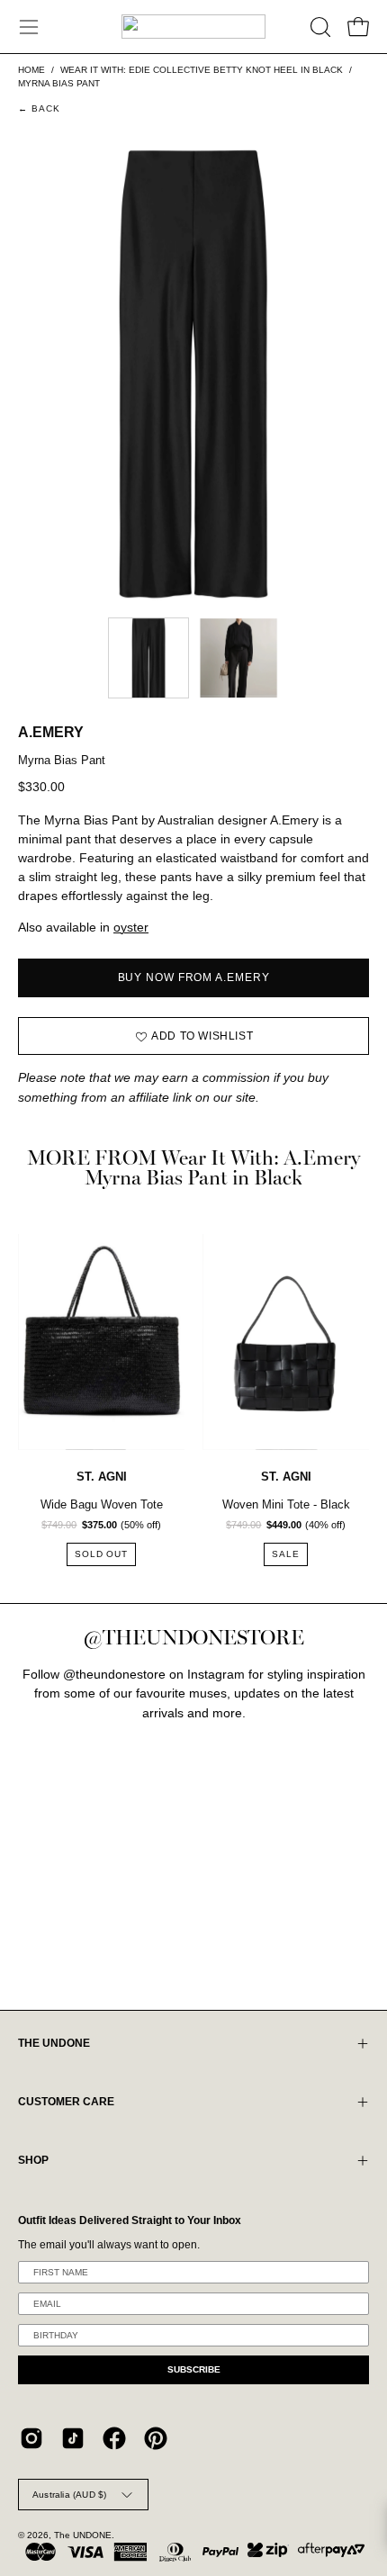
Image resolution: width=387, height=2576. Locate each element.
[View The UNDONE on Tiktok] (73, 2438)
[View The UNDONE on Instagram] (31, 2438)
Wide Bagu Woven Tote (102, 1504)
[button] (319, 27)
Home (31, 70)
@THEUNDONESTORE (193, 1638)
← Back (40, 108)
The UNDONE (83, 2535)
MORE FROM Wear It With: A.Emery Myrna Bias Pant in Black (193, 1169)
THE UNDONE (54, 2043)
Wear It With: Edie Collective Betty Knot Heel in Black (202, 70)
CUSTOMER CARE (66, 2102)
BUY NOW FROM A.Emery (194, 977)
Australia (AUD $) (69, 2495)
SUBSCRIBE (194, 2369)
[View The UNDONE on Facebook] (114, 2438)
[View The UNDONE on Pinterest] (156, 2438)
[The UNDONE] (193, 27)
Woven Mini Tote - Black (286, 1504)
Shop (33, 2160)
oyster (131, 928)
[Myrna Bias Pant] (148, 658)
